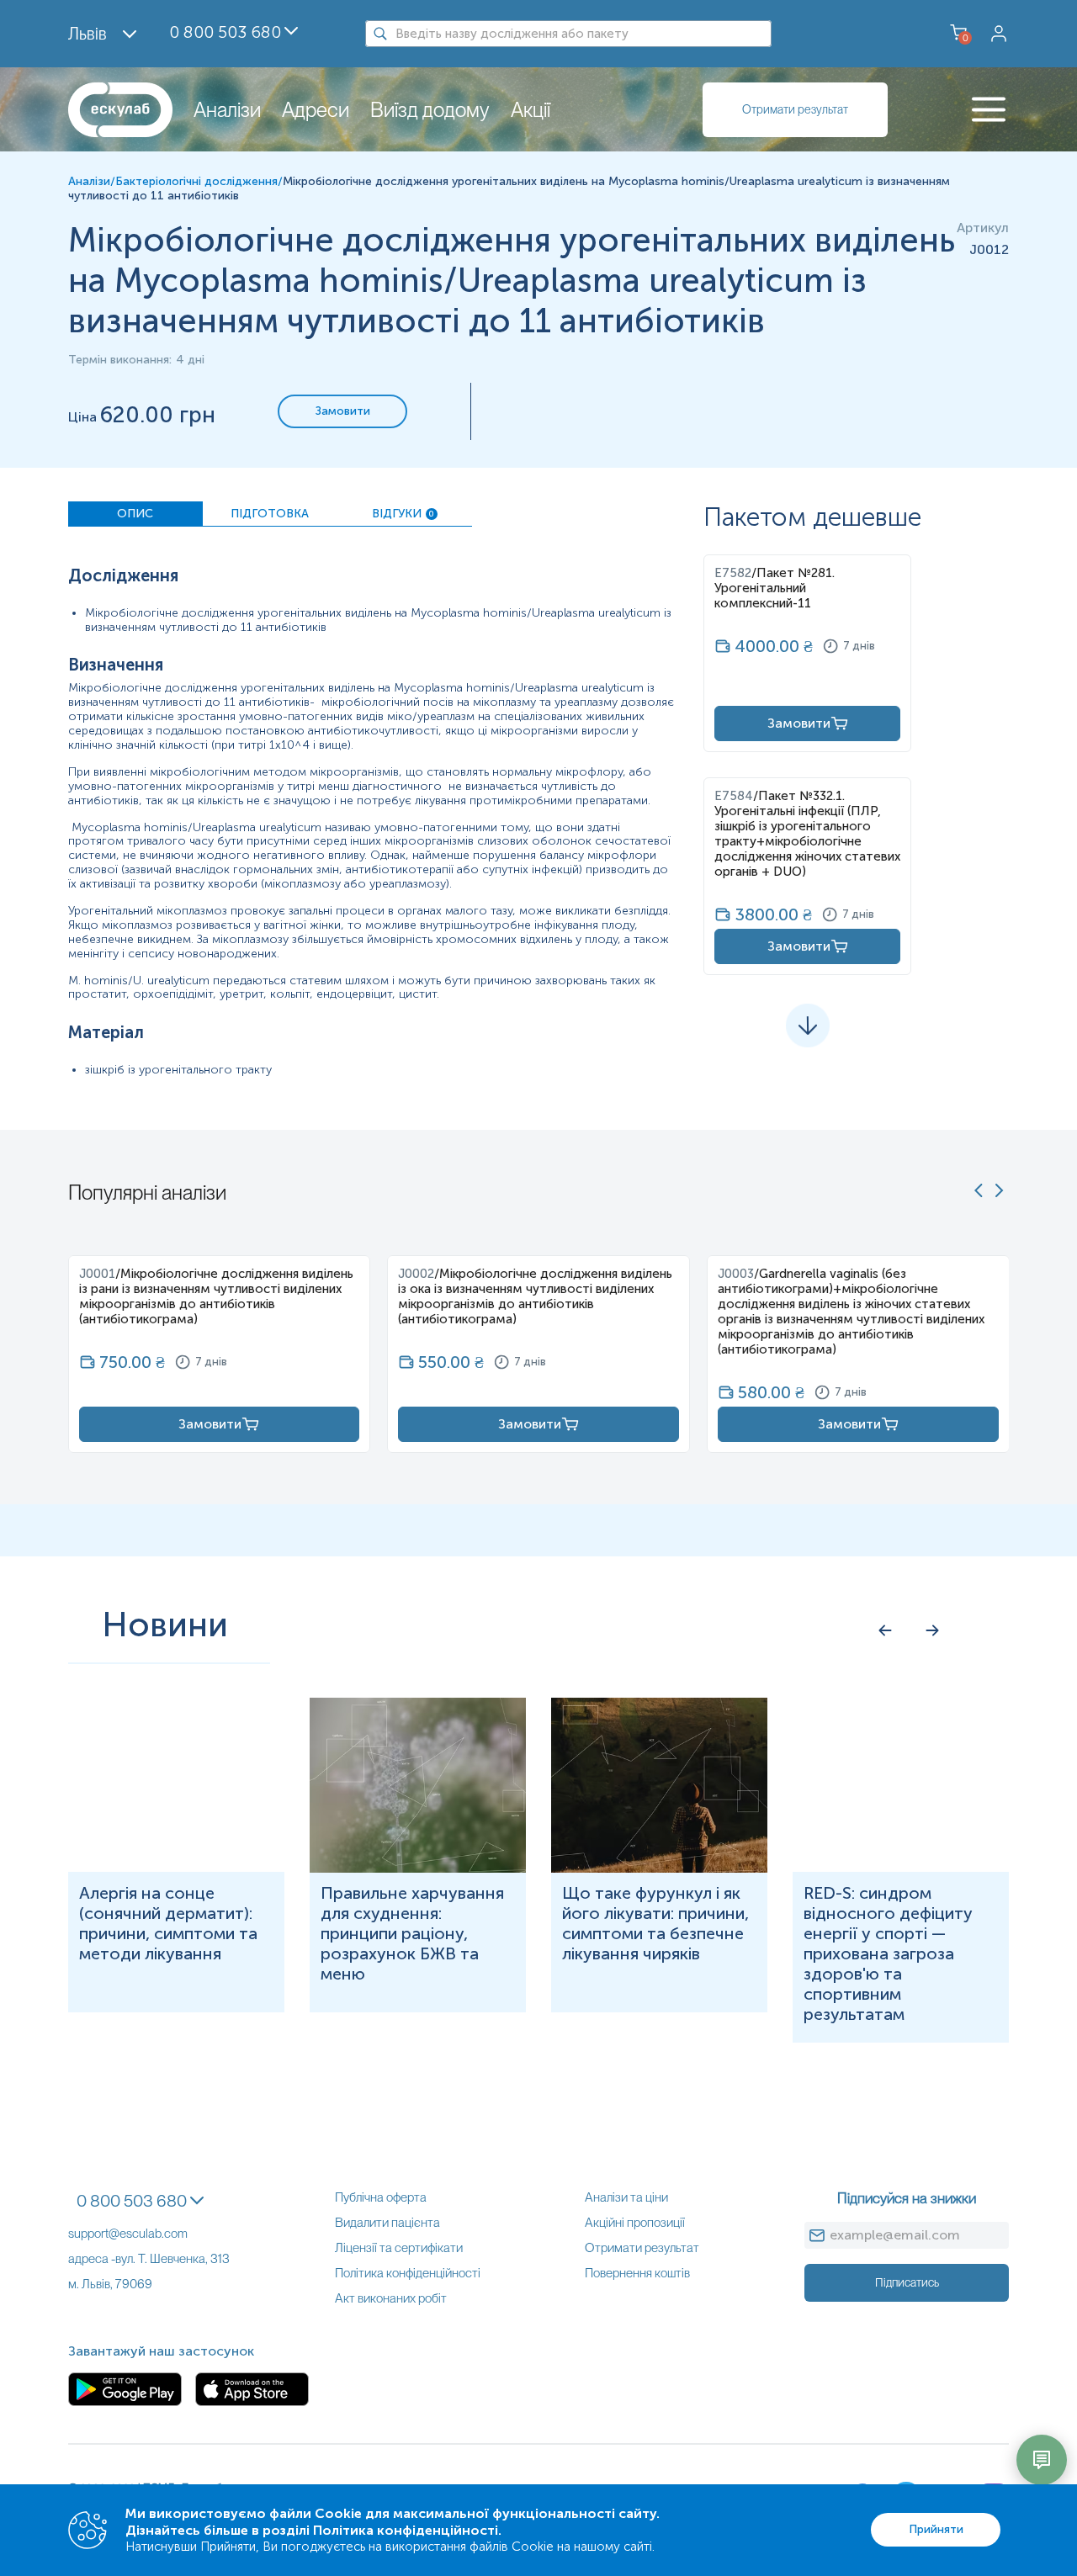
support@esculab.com (128, 2234)
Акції (531, 110)
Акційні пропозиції (635, 2223)
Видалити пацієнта (387, 2223)
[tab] (135, 514)
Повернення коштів (637, 2273)
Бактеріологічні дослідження (196, 181)
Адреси (316, 110)
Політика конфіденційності (408, 2273)
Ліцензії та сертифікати (399, 2248)
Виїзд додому (430, 110)
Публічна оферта (381, 2197)
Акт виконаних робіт (391, 2298)
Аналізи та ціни (626, 2197)
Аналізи (227, 110)
